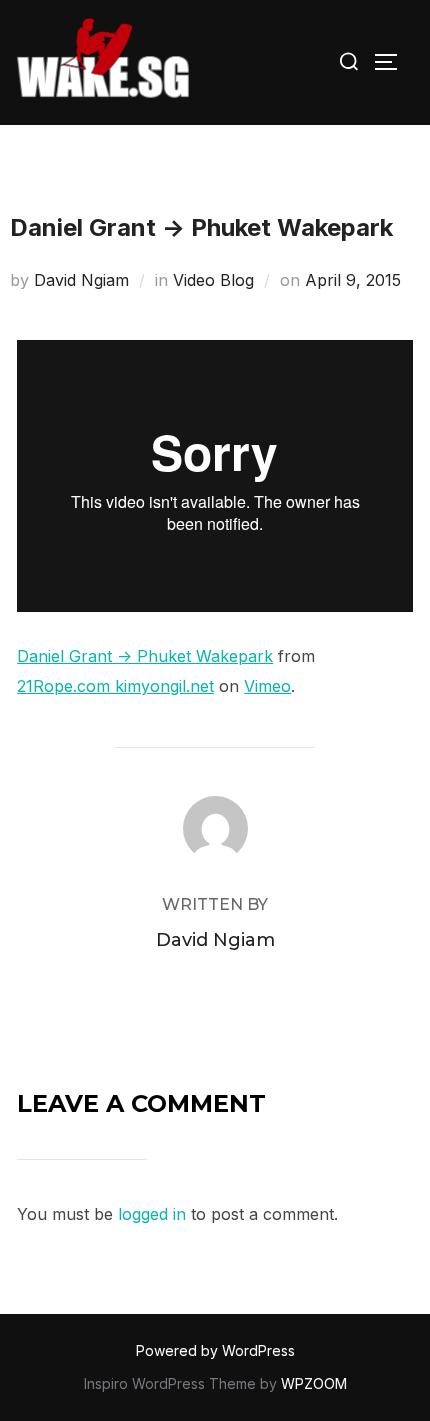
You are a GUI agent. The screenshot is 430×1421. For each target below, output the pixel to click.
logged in (152, 1214)
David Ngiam (81, 280)
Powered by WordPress (215, 1350)
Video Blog (213, 280)
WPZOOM (314, 1383)
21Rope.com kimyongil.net (115, 686)
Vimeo (267, 686)
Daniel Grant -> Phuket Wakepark (145, 656)
